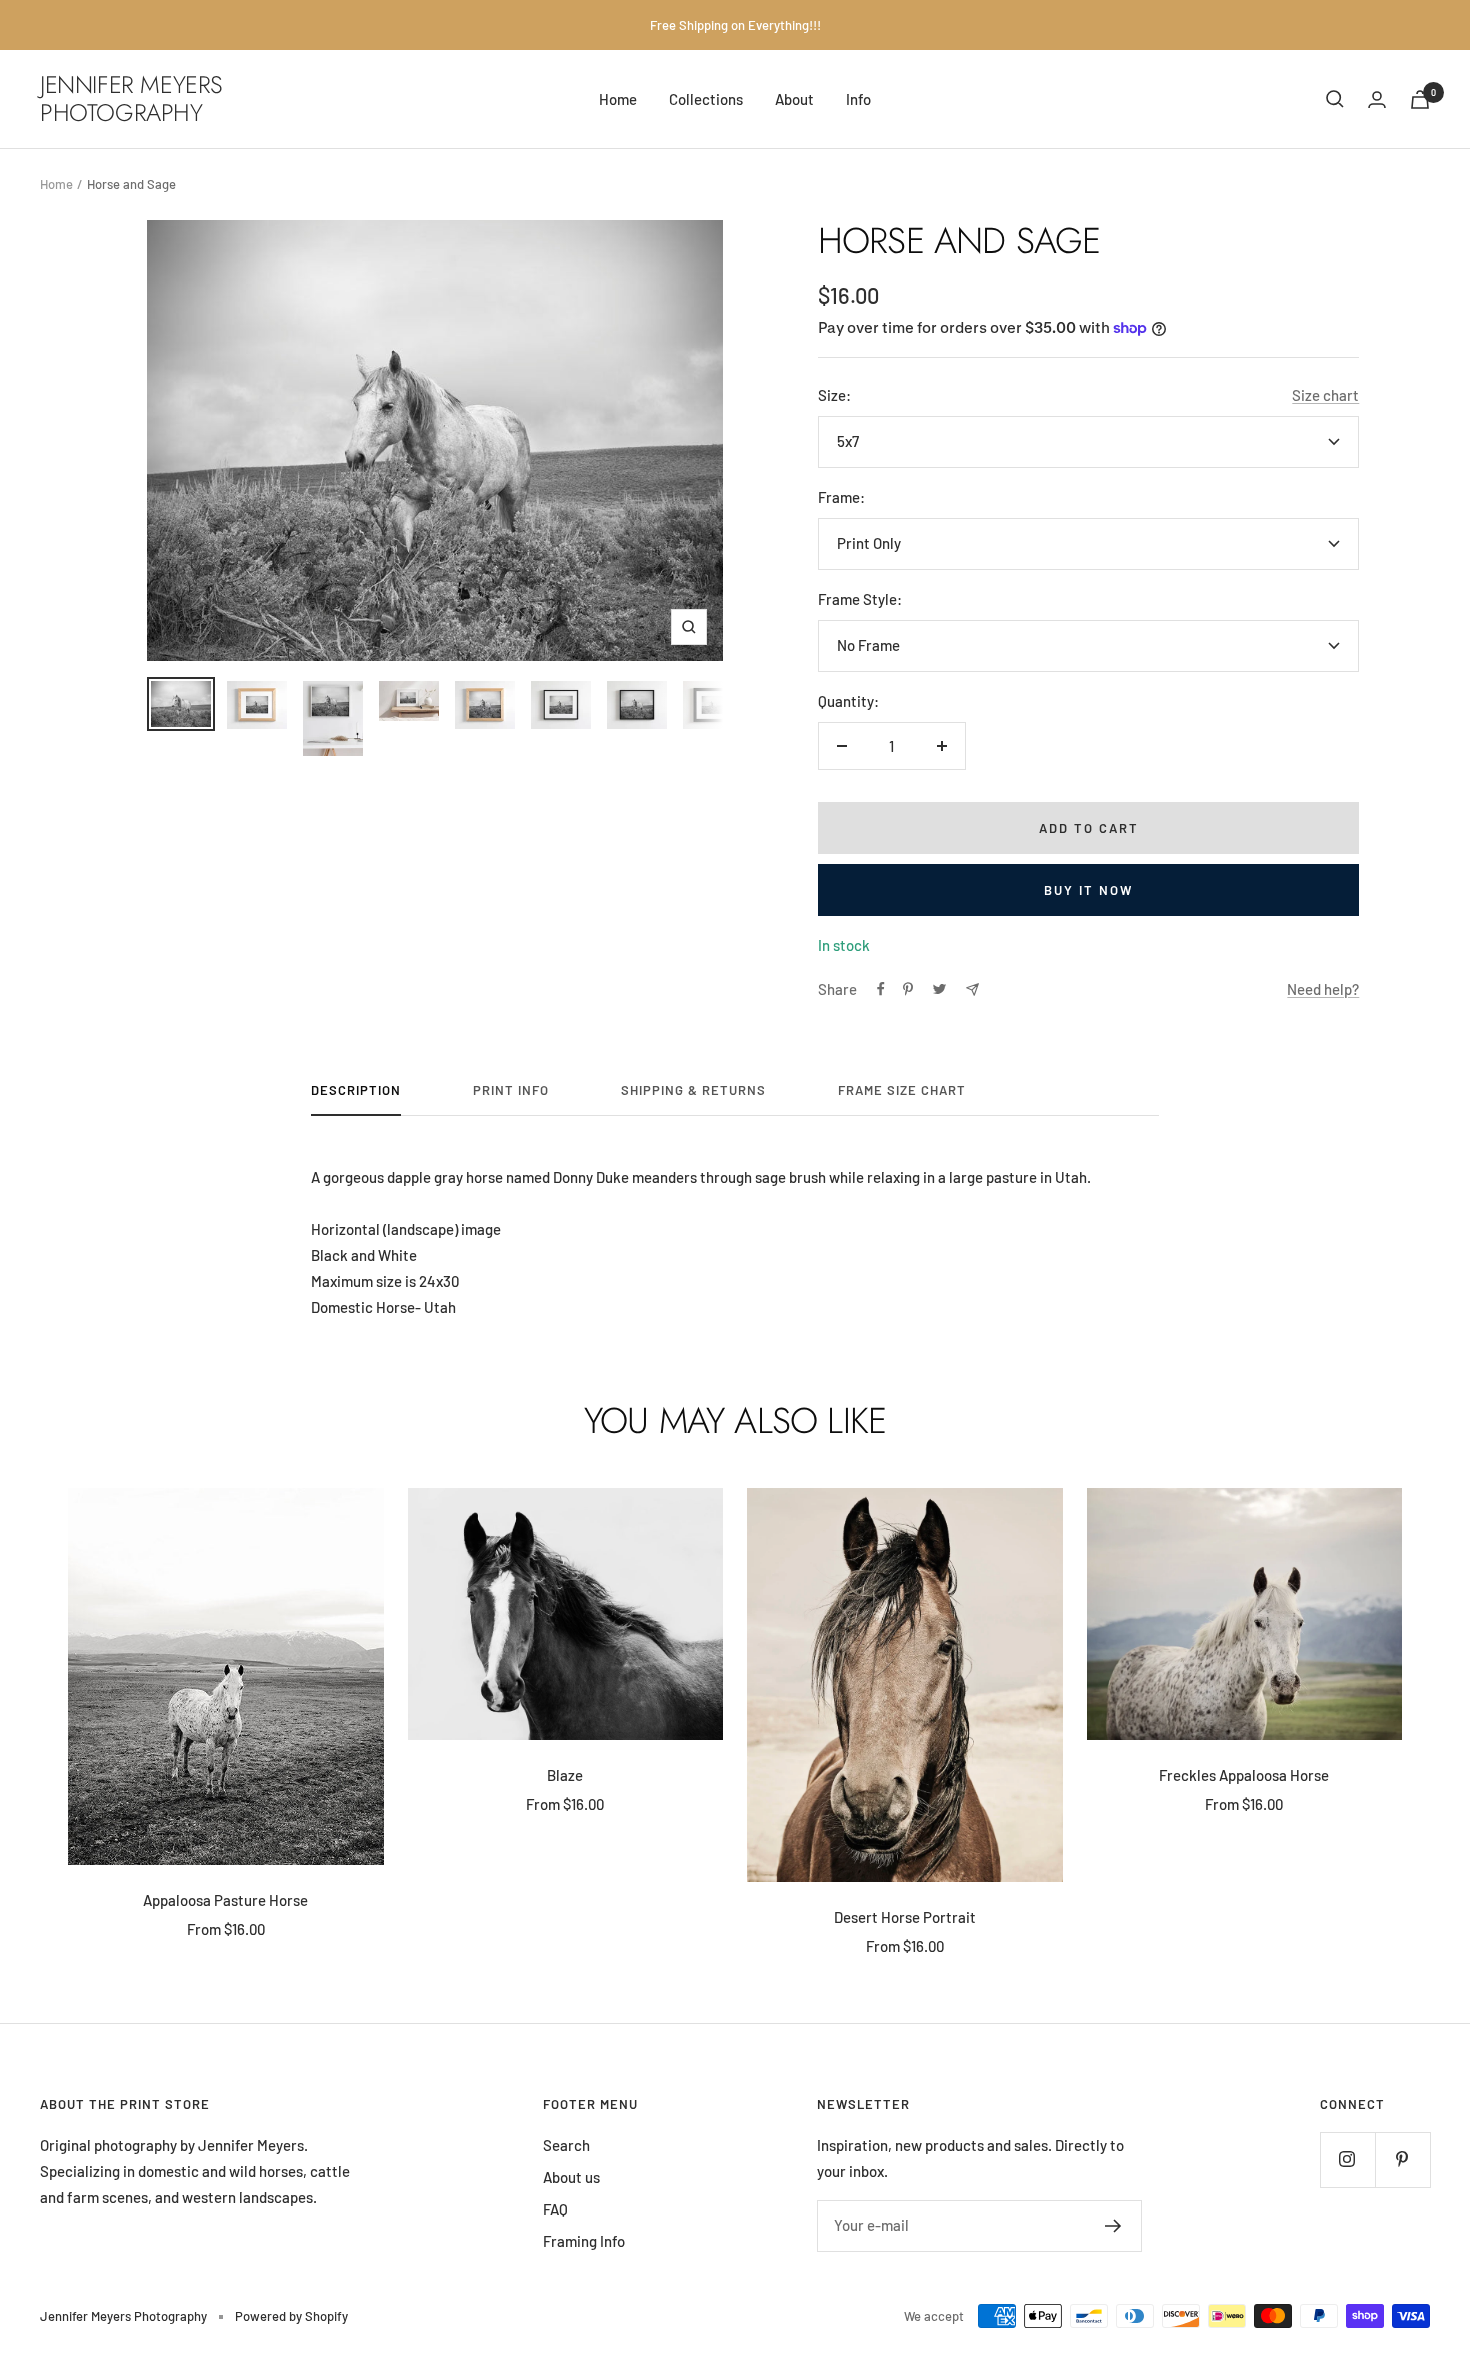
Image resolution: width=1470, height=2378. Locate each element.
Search (566, 2145)
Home (618, 99)
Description (356, 1090)
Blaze (565, 1775)
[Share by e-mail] (972, 989)
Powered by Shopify (291, 2316)
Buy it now (1088, 890)
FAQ (555, 2209)
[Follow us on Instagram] (1347, 2159)
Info (858, 99)
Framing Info (584, 2241)
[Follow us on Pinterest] (1402, 2159)
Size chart (1325, 395)
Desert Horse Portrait (905, 1917)
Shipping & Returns (693, 1090)
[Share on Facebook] (881, 989)
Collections (706, 99)
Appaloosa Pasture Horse (225, 1900)
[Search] (1335, 99)
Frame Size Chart (902, 1090)
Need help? (1323, 989)
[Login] (1377, 99)
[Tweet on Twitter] (939, 989)
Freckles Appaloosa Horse (1244, 1775)
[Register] (1113, 2226)
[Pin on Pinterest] (908, 989)
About (794, 99)
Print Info (511, 1090)
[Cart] (1420, 99)
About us (571, 2177)
